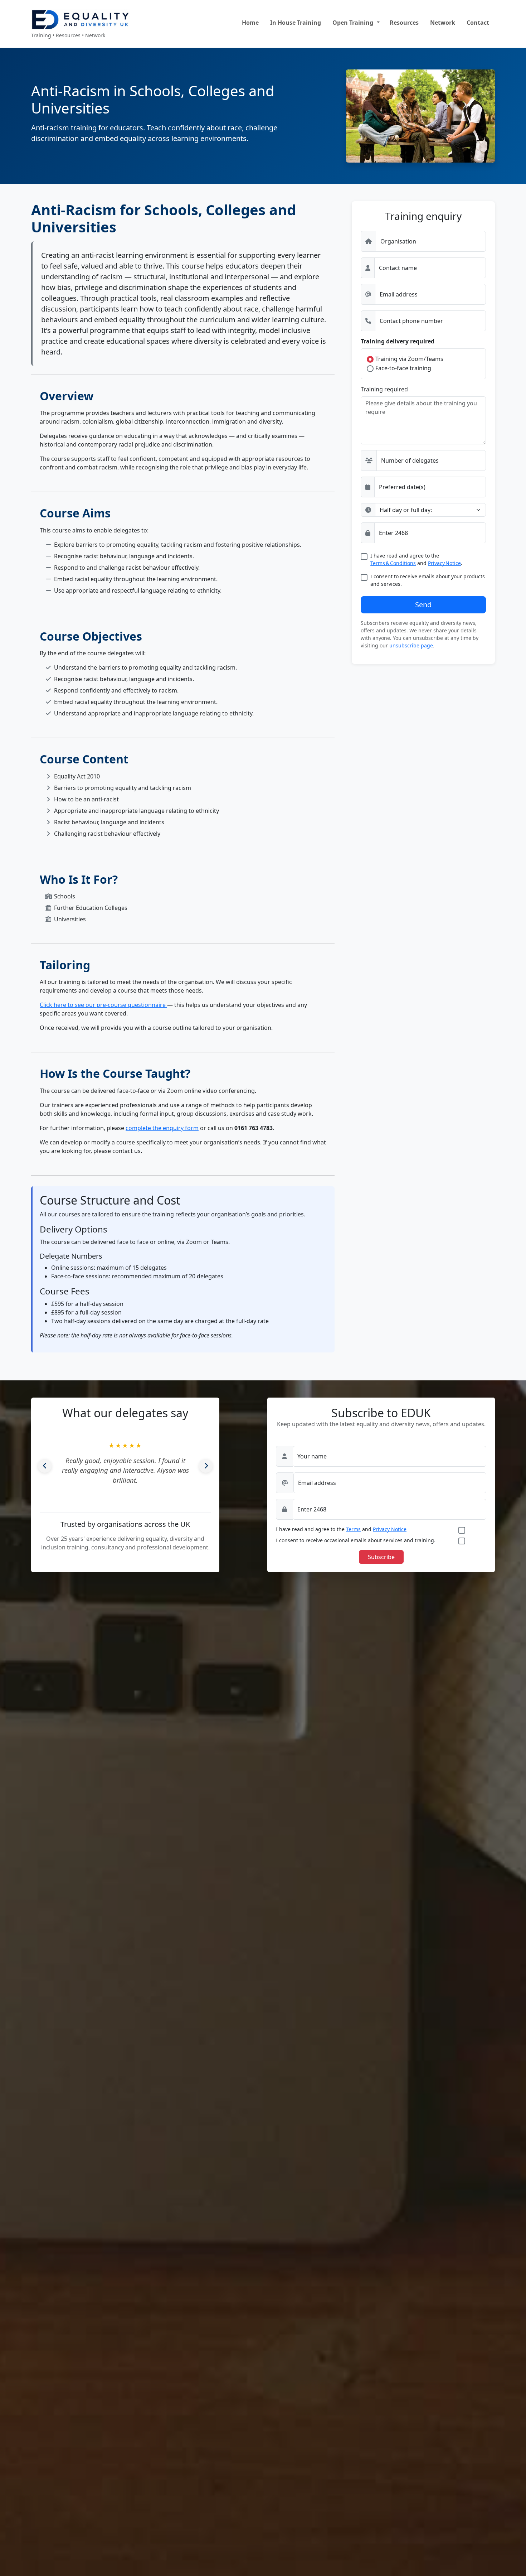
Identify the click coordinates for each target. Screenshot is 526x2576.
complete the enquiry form (162, 1128)
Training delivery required (398, 341)
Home (250, 23)
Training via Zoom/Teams (409, 359)
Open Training (353, 23)
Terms (353, 1529)
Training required (384, 389)
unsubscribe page (411, 645)
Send (423, 605)
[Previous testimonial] (45, 1466)
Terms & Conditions (393, 563)
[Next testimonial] (206, 1466)
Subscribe (381, 1557)
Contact (478, 23)
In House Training (296, 23)
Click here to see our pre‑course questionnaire (103, 1005)
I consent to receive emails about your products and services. (428, 580)
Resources (404, 23)
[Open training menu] (378, 23)
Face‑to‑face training (403, 368)
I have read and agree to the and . (416, 559)
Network (443, 23)
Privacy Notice (444, 563)
